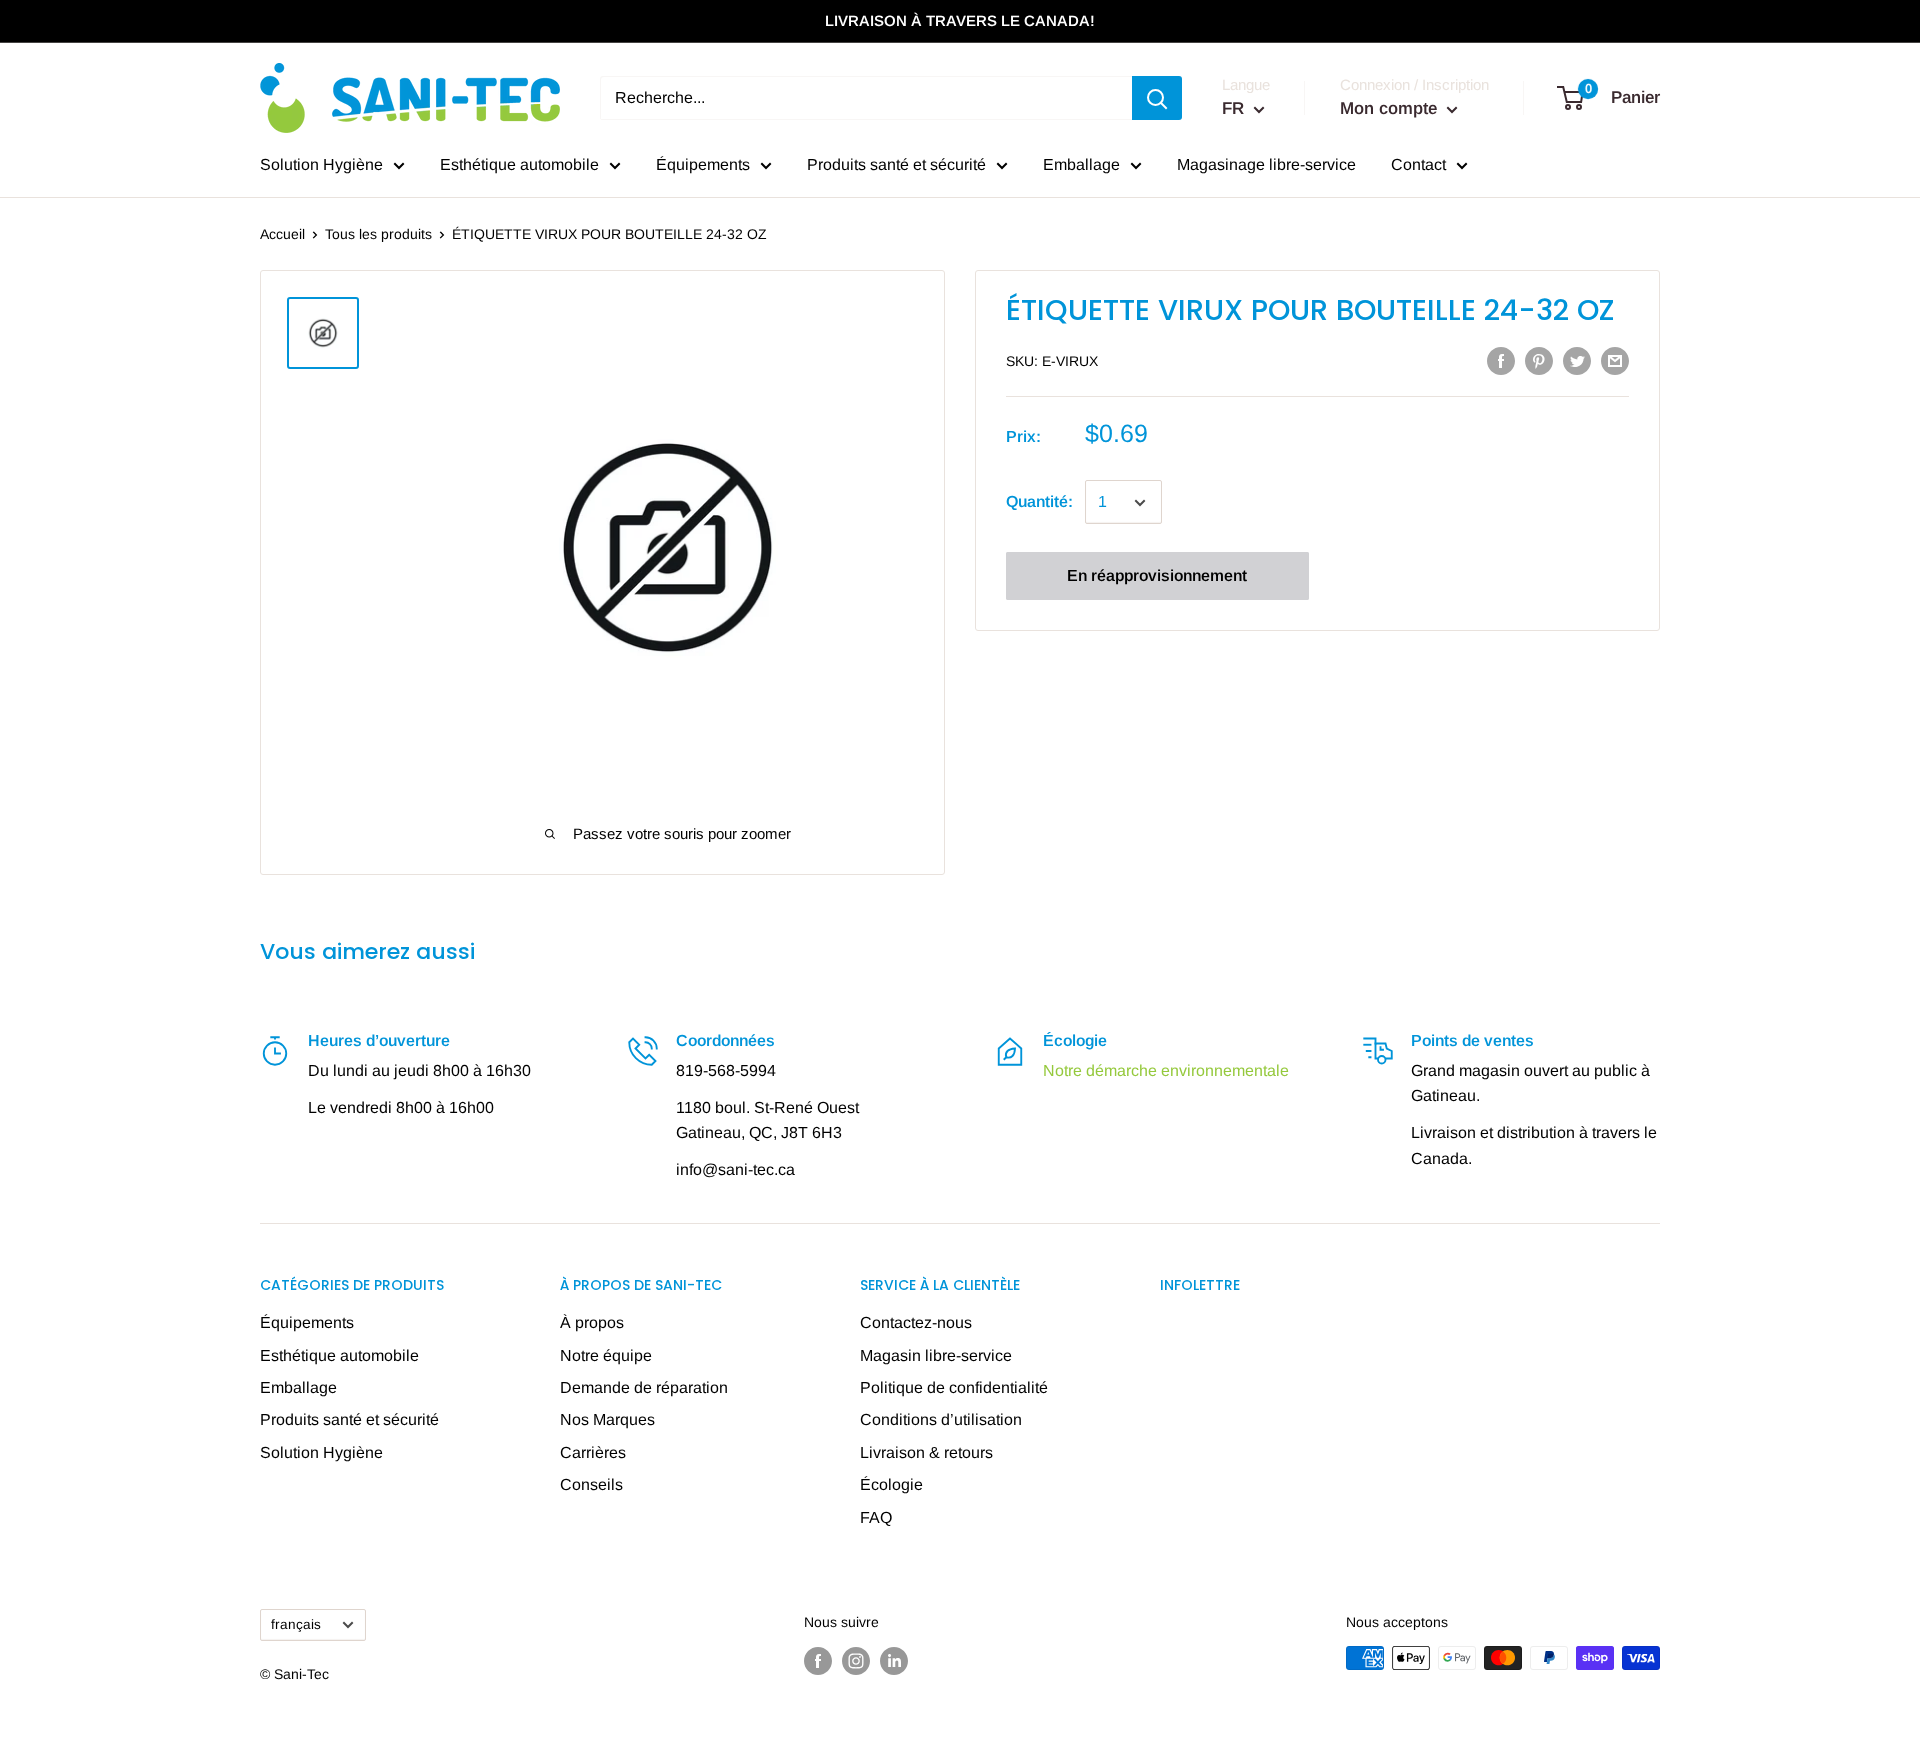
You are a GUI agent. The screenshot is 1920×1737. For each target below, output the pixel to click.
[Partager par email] (1615, 360)
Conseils (591, 1484)
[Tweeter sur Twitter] (1577, 360)
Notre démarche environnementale (1166, 1070)
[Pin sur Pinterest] (1539, 360)
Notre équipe (606, 1355)
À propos (592, 1322)
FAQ (876, 1517)
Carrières (593, 1452)
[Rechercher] (1157, 98)
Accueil (282, 234)
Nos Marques (607, 1419)
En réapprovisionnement (1157, 576)
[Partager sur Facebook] (1501, 360)
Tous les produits (378, 234)
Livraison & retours (926, 1452)
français (296, 1624)
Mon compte (1391, 108)
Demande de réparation (644, 1387)
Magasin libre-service (936, 1355)
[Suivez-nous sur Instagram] (856, 1660)
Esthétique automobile (519, 164)
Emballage (1081, 164)
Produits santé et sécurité (896, 164)
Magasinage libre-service (1266, 164)
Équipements (703, 164)
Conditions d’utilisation (941, 1419)
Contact (1418, 164)
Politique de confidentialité (954, 1387)
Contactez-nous (916, 1322)
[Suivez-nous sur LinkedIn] (894, 1660)
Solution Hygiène (321, 164)
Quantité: (1039, 502)
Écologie (891, 1484)
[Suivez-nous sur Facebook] (818, 1660)
